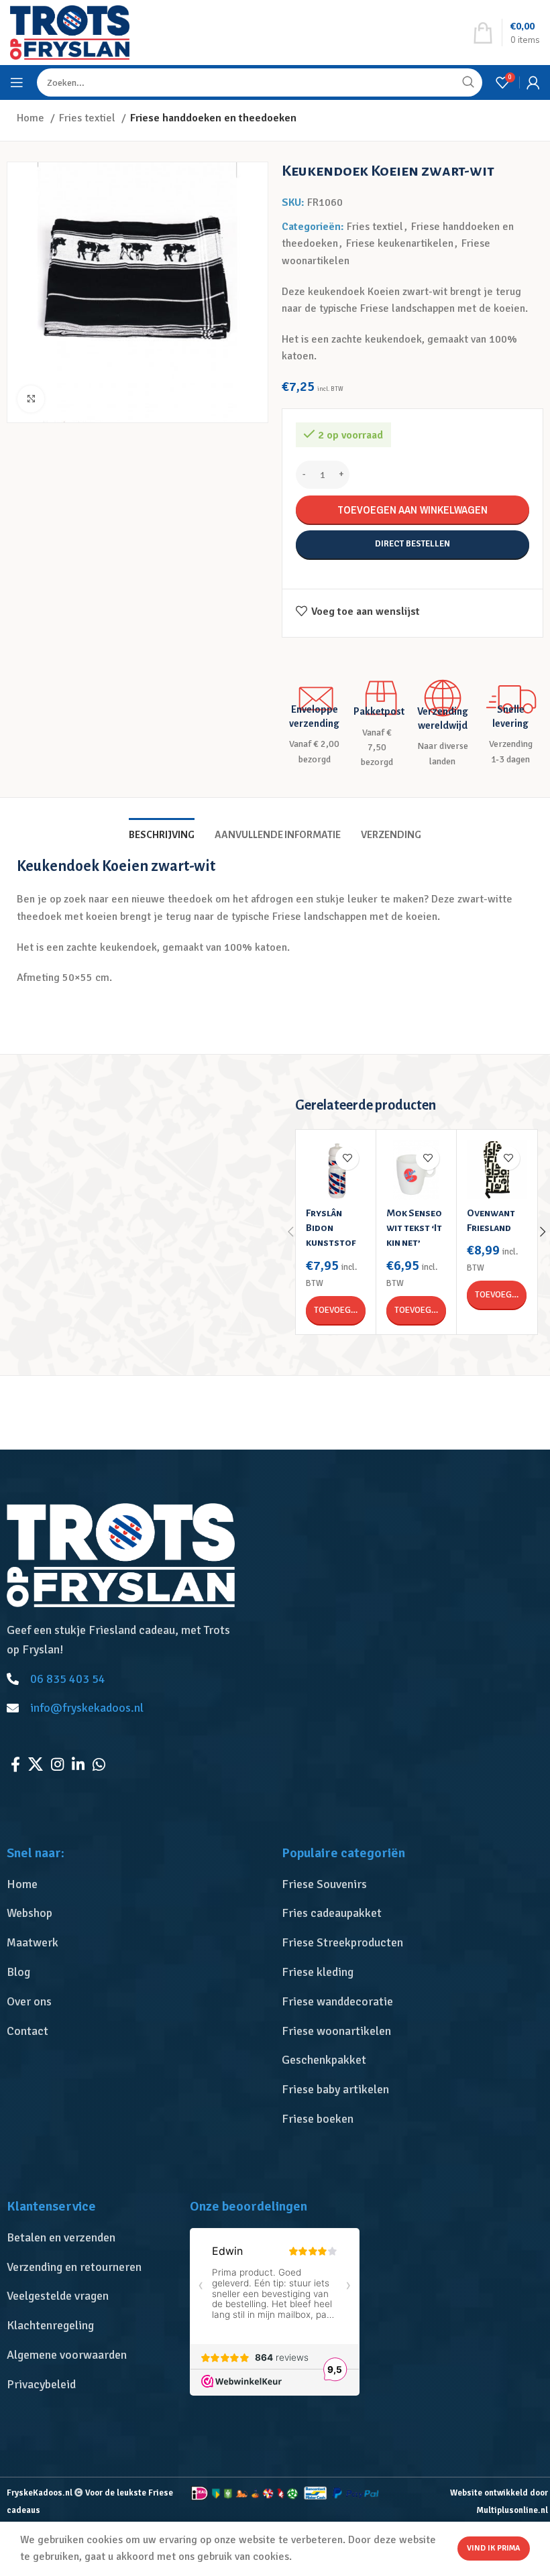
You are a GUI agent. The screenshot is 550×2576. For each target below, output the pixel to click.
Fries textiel (89, 118)
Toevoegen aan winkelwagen (412, 510)
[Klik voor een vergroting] (31, 399)
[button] (336, 1310)
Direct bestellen (412, 544)
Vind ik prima (494, 2548)
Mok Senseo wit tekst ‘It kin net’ (414, 1228)
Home (32, 118)
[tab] (162, 833)
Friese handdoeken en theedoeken (213, 118)
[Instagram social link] (57, 1764)
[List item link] (137, 1884)
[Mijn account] (533, 82)
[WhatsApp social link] (99, 1764)
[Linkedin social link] (78, 1764)
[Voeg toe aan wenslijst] (347, 1158)
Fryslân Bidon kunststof (331, 1228)
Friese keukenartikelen (400, 243)
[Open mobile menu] (17, 82)
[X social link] (36, 1764)
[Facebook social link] (15, 1764)
